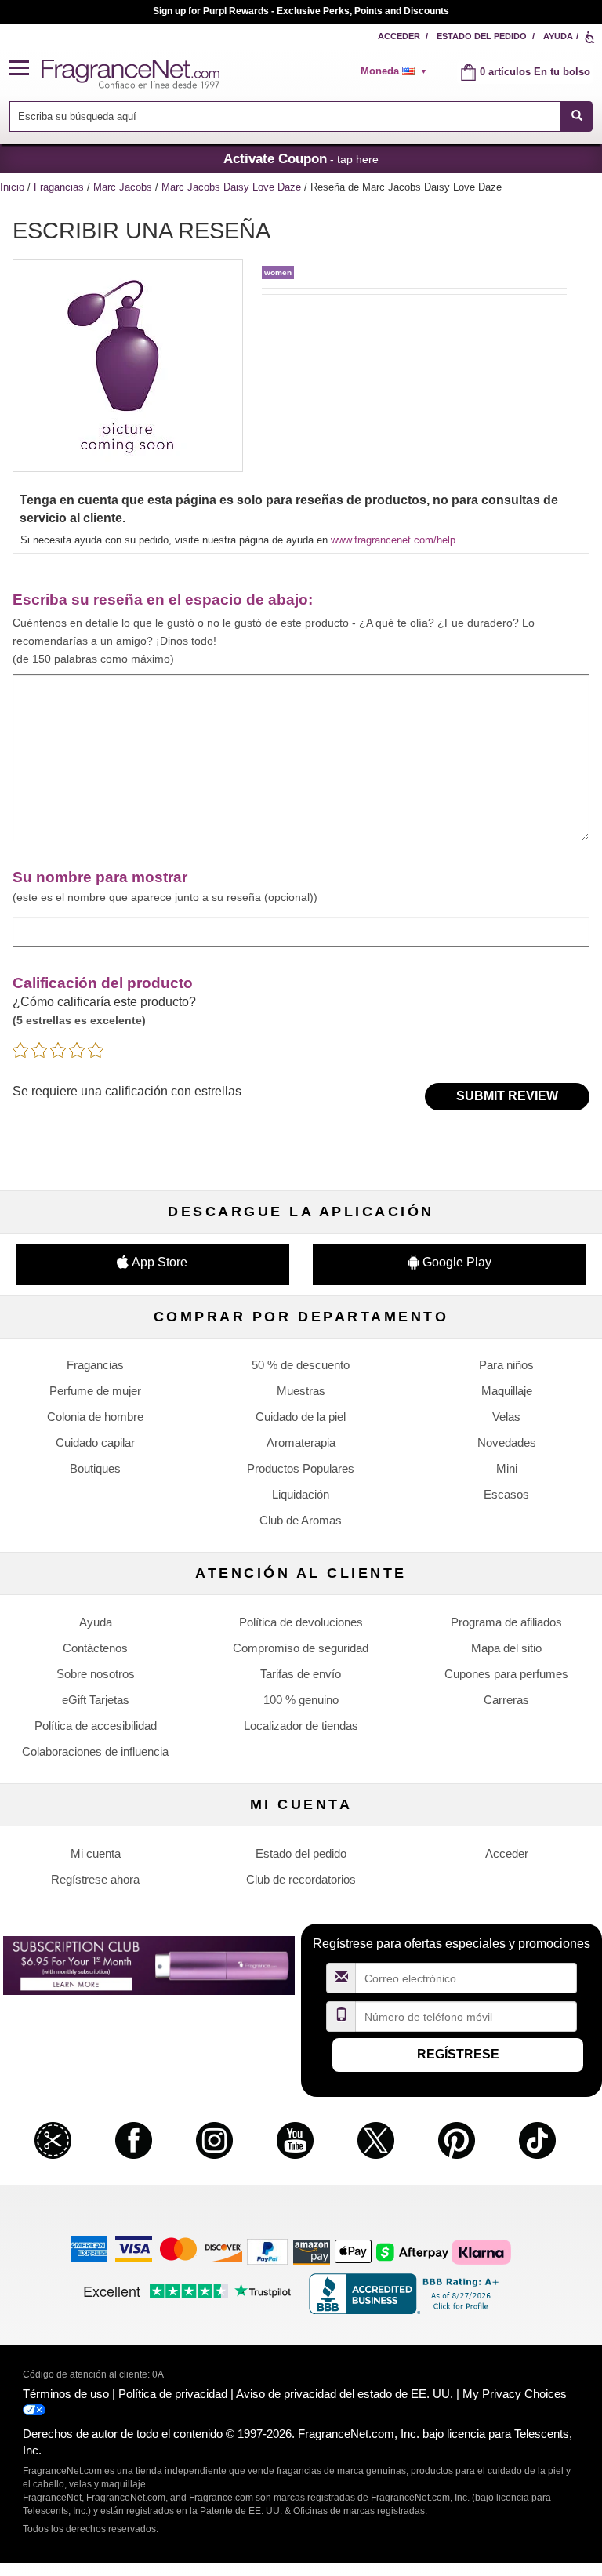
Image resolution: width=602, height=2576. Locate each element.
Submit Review (507, 1096)
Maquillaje (507, 1391)
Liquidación (301, 1494)
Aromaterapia (301, 1442)
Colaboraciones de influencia (95, 1751)
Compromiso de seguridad (301, 1648)
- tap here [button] (301, 158)
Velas (506, 1417)
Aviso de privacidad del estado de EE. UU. (345, 2394)
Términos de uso (66, 2394)
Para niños (506, 1365)
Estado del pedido (482, 36)
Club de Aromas (301, 1520)
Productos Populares (301, 1468)
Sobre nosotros (96, 1674)
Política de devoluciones (301, 1622)
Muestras (301, 1391)
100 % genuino (301, 1700)
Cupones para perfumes (506, 1674)
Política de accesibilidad (96, 1726)
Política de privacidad (173, 2394)
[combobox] (301, 116)
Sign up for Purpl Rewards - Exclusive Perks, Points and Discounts (301, 11)
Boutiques (95, 1468)
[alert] (399, 71)
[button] (26, 69)
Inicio (12, 187)
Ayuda (558, 36)
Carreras (506, 1700)
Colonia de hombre (95, 1417)
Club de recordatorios (301, 1879)
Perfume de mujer (95, 1391)
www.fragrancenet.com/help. (395, 540)
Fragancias (60, 187)
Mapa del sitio (506, 1648)
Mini (507, 1468)
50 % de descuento (301, 1365)
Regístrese (458, 2054)
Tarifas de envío (301, 1674)
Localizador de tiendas (301, 1726)
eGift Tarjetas (96, 1700)
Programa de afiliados (506, 1622)
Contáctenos (95, 1648)
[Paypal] (267, 2251)
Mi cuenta (96, 1853)
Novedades (507, 1442)
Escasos (506, 1494)
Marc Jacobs (124, 187)
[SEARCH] (577, 116)
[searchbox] (285, 116)
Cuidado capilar (95, 1442)
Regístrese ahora (95, 1879)
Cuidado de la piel (301, 1417)
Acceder (399, 36)
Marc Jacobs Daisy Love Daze (233, 187)
